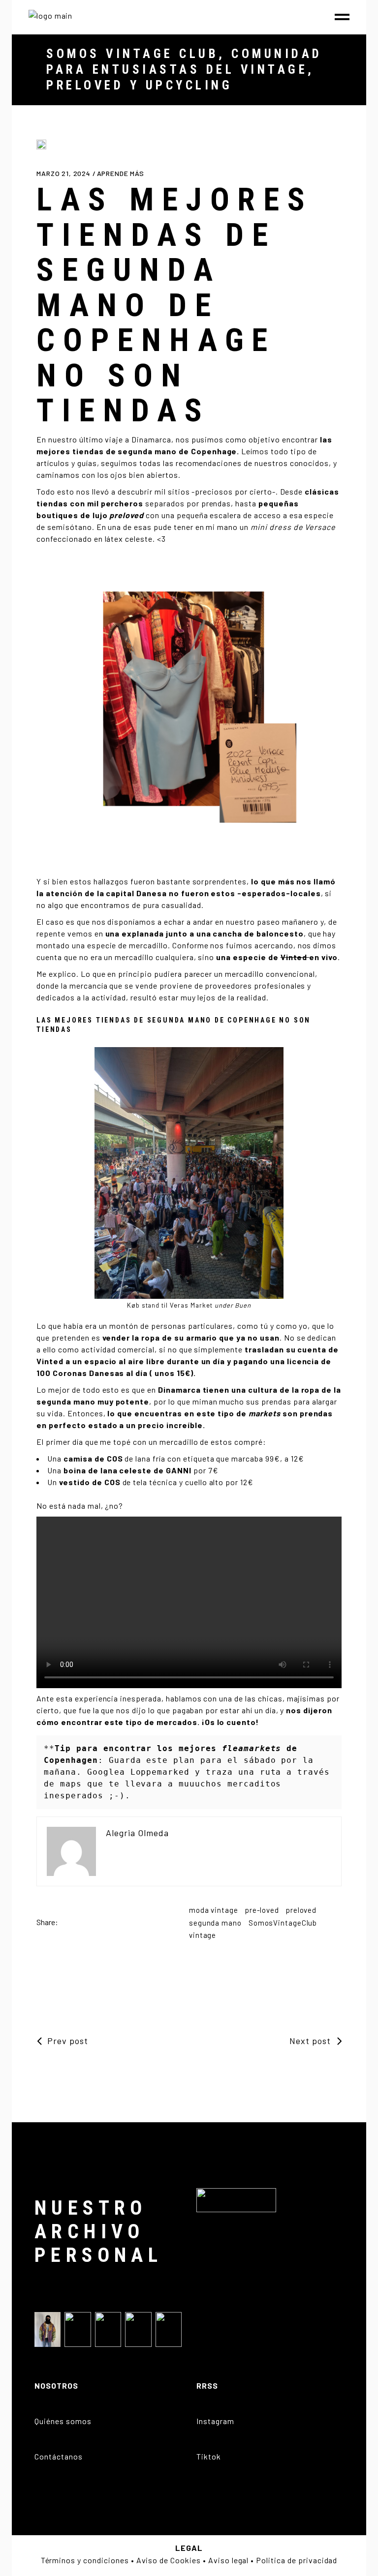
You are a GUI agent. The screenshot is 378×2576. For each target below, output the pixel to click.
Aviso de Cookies (169, 2560)
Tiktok (209, 2456)
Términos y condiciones (85, 2560)
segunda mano (215, 1923)
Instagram (215, 2421)
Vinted (295, 957)
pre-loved (262, 1910)
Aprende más (121, 173)
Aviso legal (229, 2560)
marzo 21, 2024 (64, 173)
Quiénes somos (63, 2421)
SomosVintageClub (283, 1923)
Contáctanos (59, 2456)
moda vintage (214, 1910)
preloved (301, 1910)
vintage (203, 1935)
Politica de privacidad (297, 2560)
